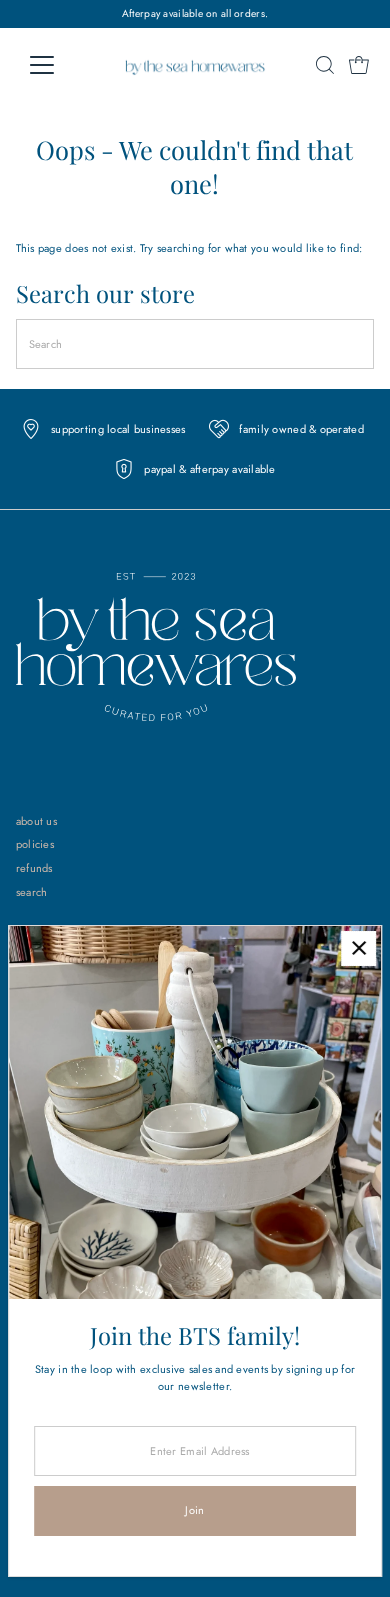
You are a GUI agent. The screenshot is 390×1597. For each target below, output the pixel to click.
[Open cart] (359, 65)
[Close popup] (358, 948)
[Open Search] (325, 65)
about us (36, 821)
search (32, 892)
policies (35, 844)
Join (194, 1510)
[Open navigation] (58, 65)
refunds (34, 868)
